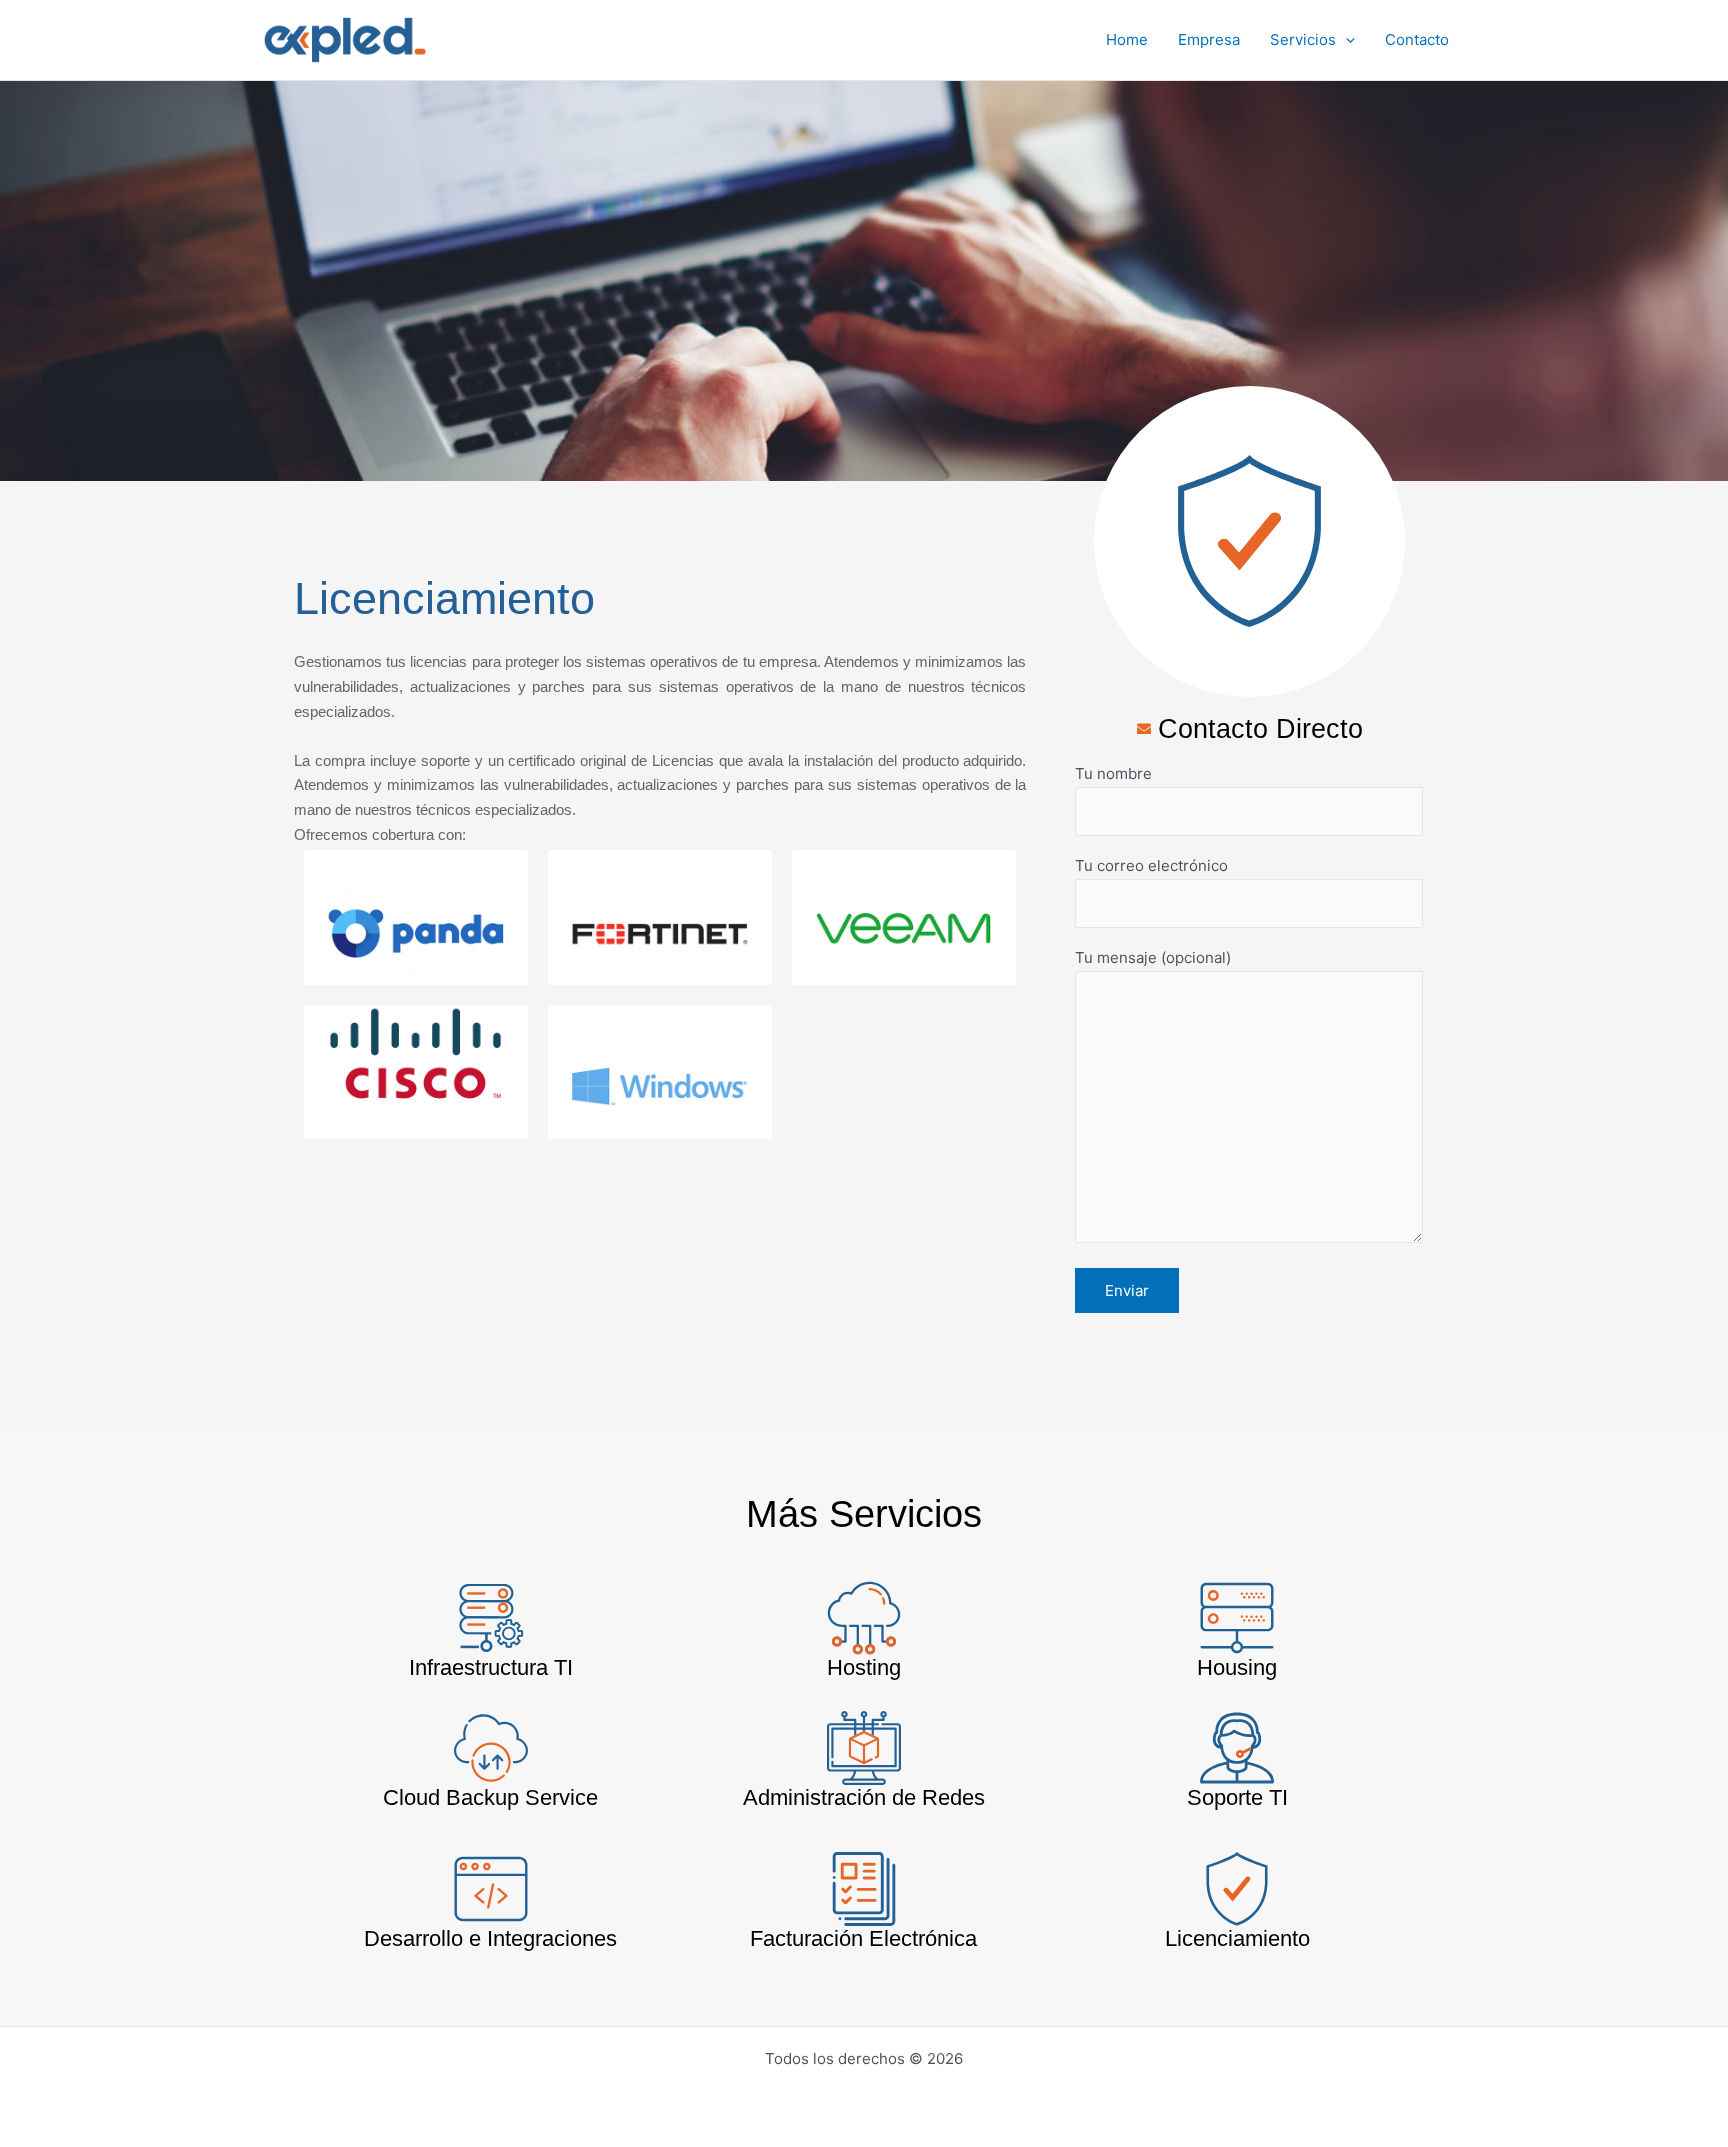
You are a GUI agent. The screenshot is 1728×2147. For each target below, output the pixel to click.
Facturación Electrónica (863, 1938)
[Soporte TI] (1237, 1748)
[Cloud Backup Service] (491, 1748)
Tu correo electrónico (1151, 865)
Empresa (1209, 39)
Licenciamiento (1237, 1938)
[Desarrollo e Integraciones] (491, 1889)
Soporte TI (1237, 1797)
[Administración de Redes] (864, 1748)
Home (1127, 39)
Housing (1237, 1667)
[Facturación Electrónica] (864, 1889)
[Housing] (1237, 1618)
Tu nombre (1113, 773)
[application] (1345, 40)
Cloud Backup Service (490, 1797)
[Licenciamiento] (1237, 1889)
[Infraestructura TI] (491, 1618)
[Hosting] (864, 1618)
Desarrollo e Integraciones (490, 1938)
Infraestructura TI (491, 1667)
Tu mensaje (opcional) (1153, 957)
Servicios (1303, 39)
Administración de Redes (864, 1797)
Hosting (864, 1667)
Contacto (1417, 39)
